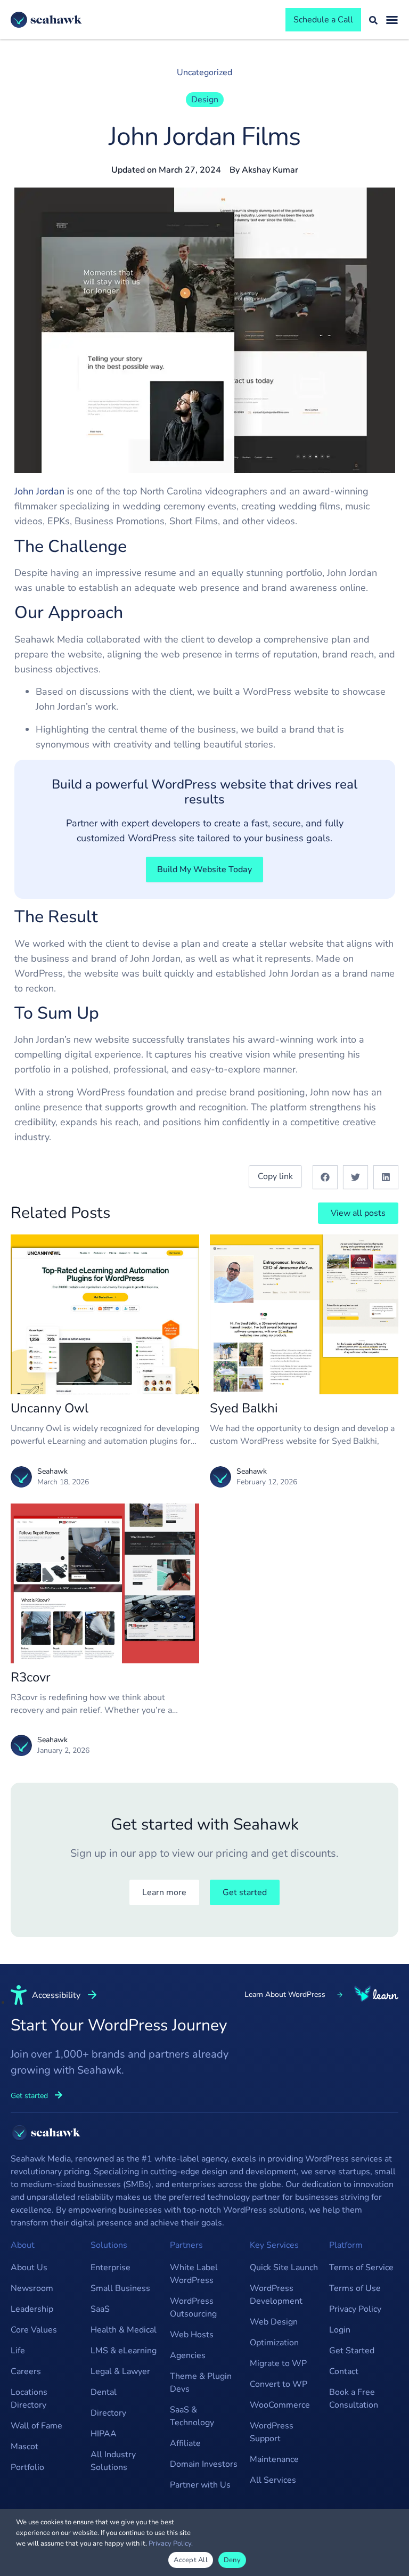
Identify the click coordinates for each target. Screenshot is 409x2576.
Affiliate (185, 2443)
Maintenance (274, 2459)
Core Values (34, 2330)
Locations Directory (29, 2399)
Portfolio (27, 2467)
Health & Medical (124, 2330)
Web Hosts (192, 2335)
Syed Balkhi (244, 1408)
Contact (344, 2371)
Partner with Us (200, 2485)
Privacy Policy (355, 2309)
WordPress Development (276, 2295)
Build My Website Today (204, 869)
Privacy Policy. (171, 2544)
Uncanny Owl (50, 1408)
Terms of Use (355, 2288)
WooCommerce (280, 2405)
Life (18, 2351)
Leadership (32, 2309)
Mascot (24, 2447)
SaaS (100, 2309)
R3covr (31, 1677)
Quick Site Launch (284, 2268)
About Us (29, 2268)
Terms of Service (361, 2268)
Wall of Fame (36, 2426)
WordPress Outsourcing (193, 2307)
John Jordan (39, 491)
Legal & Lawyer (120, 2371)
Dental (104, 2392)
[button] (325, 1177)
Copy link (275, 1176)
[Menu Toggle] (392, 20)
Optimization (274, 2343)
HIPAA (104, 2434)
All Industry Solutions (113, 2461)
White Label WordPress (194, 2274)
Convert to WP (279, 2384)
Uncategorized (204, 72)
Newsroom (32, 2288)
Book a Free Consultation (354, 2399)
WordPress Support (272, 2432)
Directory (108, 2413)
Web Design (274, 2322)
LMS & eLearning (124, 2351)
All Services (273, 2480)
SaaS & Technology (192, 2416)
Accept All (191, 2560)
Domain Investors (204, 2464)
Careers (26, 2371)
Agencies (188, 2355)
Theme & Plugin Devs (201, 2383)
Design (205, 100)
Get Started (352, 2351)
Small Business (120, 2288)
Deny (232, 2560)
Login (340, 2330)
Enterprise (111, 2268)
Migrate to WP (278, 2363)
